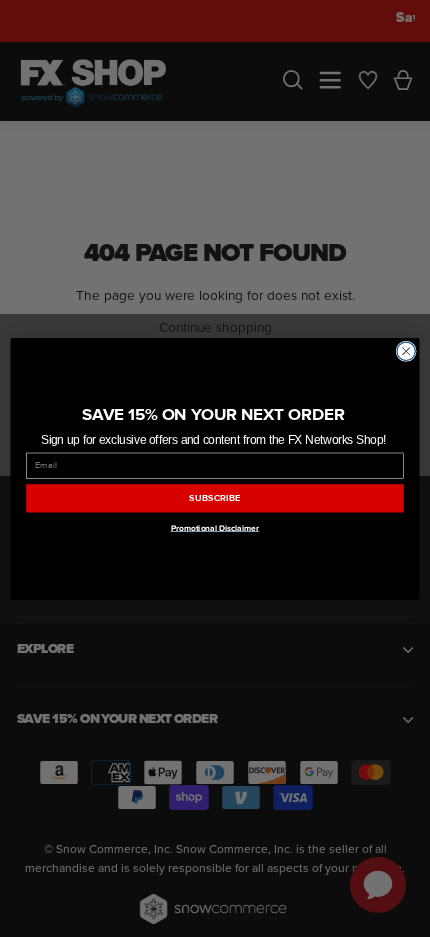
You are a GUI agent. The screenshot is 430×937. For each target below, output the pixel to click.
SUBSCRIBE (215, 498)
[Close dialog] (406, 351)
